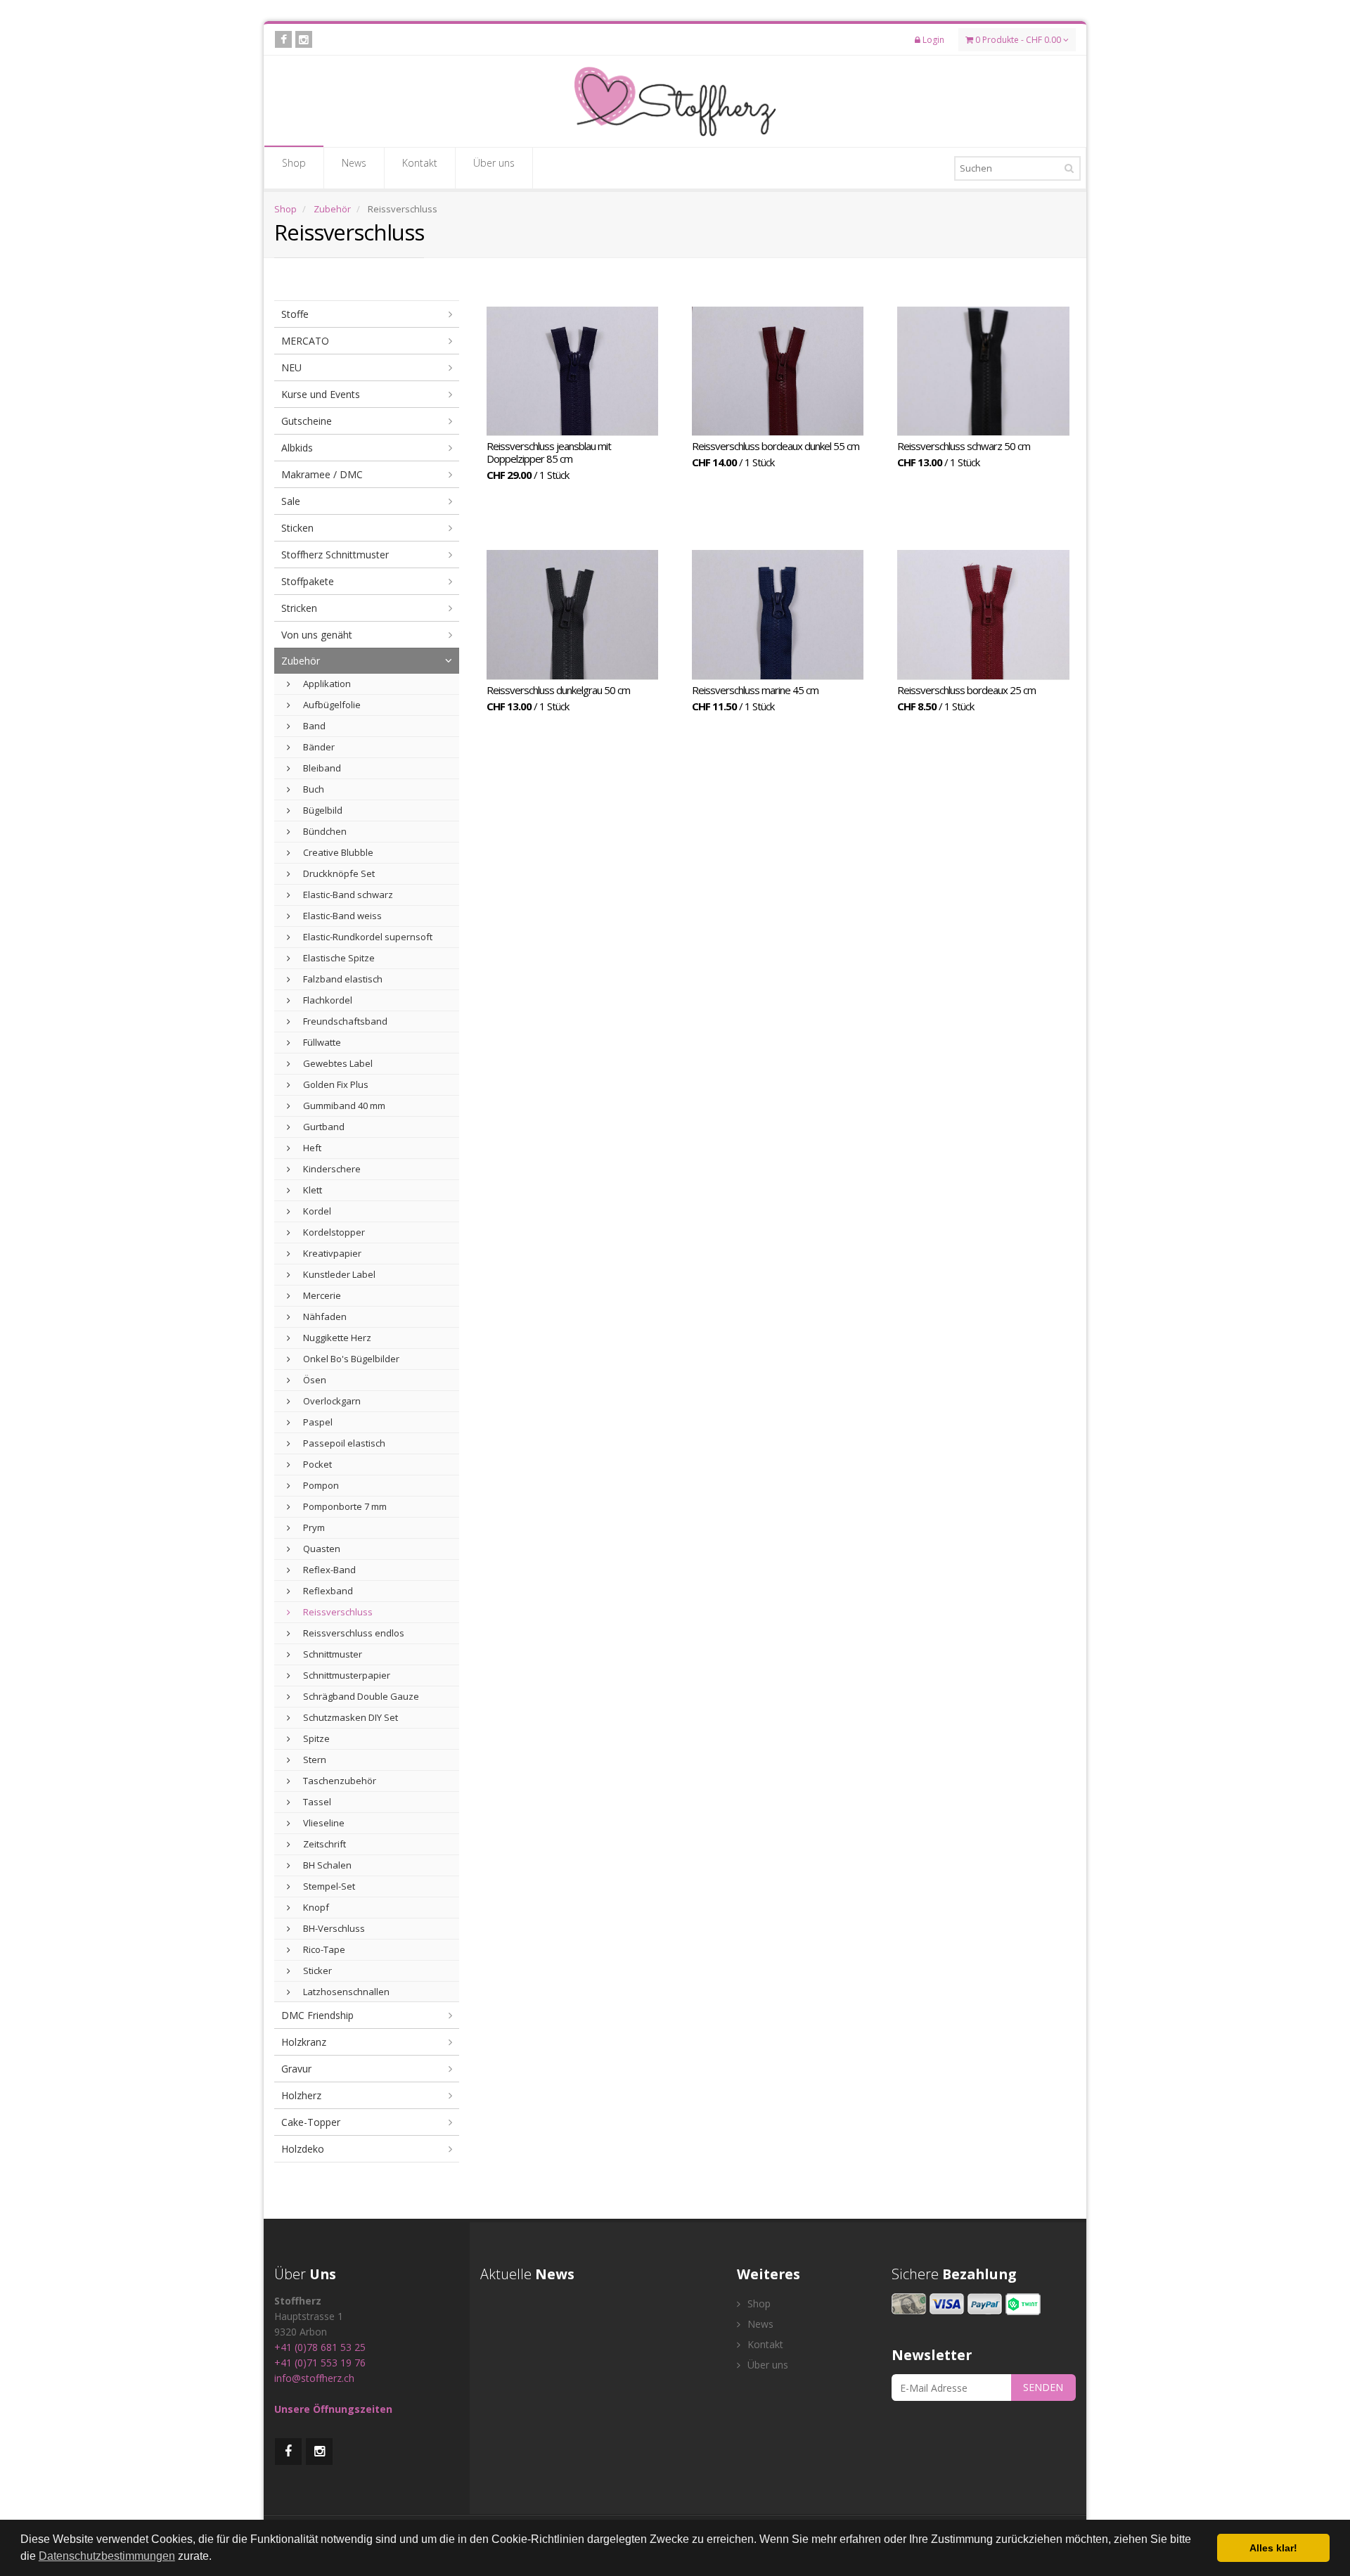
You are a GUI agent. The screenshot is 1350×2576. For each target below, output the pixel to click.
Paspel (317, 1422)
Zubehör (332, 209)
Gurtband (323, 1127)
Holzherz (301, 2095)
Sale (291, 501)
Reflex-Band (328, 1570)
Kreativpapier (331, 1253)
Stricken (299, 608)
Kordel (316, 1211)
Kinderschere (331, 1169)
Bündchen (324, 831)
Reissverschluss (337, 1612)
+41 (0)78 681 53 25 (320, 2347)
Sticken (297, 528)
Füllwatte (321, 1042)
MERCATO (305, 341)
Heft (311, 1148)
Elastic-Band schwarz (347, 895)
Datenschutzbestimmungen (107, 2556)
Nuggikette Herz (336, 1338)
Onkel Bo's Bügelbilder (350, 1359)
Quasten (321, 1549)
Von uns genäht (317, 635)
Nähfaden (324, 1316)
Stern (314, 1760)
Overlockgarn (331, 1401)
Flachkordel (327, 1000)
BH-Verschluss (333, 1928)
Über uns (494, 163)
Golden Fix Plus (335, 1084)
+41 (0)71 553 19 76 (320, 2363)
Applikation (326, 684)
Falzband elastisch (342, 979)
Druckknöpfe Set (338, 873)
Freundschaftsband (344, 1021)
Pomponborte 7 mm (344, 1506)
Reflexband (327, 1591)
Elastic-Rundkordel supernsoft (367, 937)
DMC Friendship (317, 2015)
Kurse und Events (321, 394)
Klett (311, 1190)
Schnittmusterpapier (346, 1675)
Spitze (315, 1738)
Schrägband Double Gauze (360, 1696)
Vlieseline (323, 1823)
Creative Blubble (337, 852)
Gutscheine (307, 421)
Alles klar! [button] (1273, 2548)
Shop (294, 163)
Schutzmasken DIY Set (349, 1717)
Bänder (318, 747)
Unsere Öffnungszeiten (333, 2409)
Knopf (315, 1907)
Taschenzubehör (339, 1781)
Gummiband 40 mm (343, 1106)
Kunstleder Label (338, 1274)
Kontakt (420, 163)
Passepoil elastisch (343, 1443)
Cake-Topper (311, 2122)
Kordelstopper (333, 1232)
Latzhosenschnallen (345, 1992)
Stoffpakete (308, 581)
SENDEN (1043, 2387)
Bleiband (321, 768)
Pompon (320, 1485)
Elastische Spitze (338, 958)
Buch (313, 789)
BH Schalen (326, 1865)
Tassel (316, 1802)
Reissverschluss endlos (353, 1633)
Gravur (296, 2069)
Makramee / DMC (322, 474)
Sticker (316, 1971)
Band (313, 726)
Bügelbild (322, 810)
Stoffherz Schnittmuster (335, 555)
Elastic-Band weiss (341, 916)
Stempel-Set (328, 1886)
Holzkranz (304, 2042)
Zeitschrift (323, 1844)
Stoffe (295, 314)
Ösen (314, 1380)
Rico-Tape (323, 1949)
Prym (313, 1527)
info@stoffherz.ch (314, 2378)
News (354, 163)
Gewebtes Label (337, 1063)
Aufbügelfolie (331, 705)
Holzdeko (303, 2149)
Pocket (316, 1464)
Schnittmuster (332, 1654)
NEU (291, 367)
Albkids (297, 448)
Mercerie (321, 1295)
